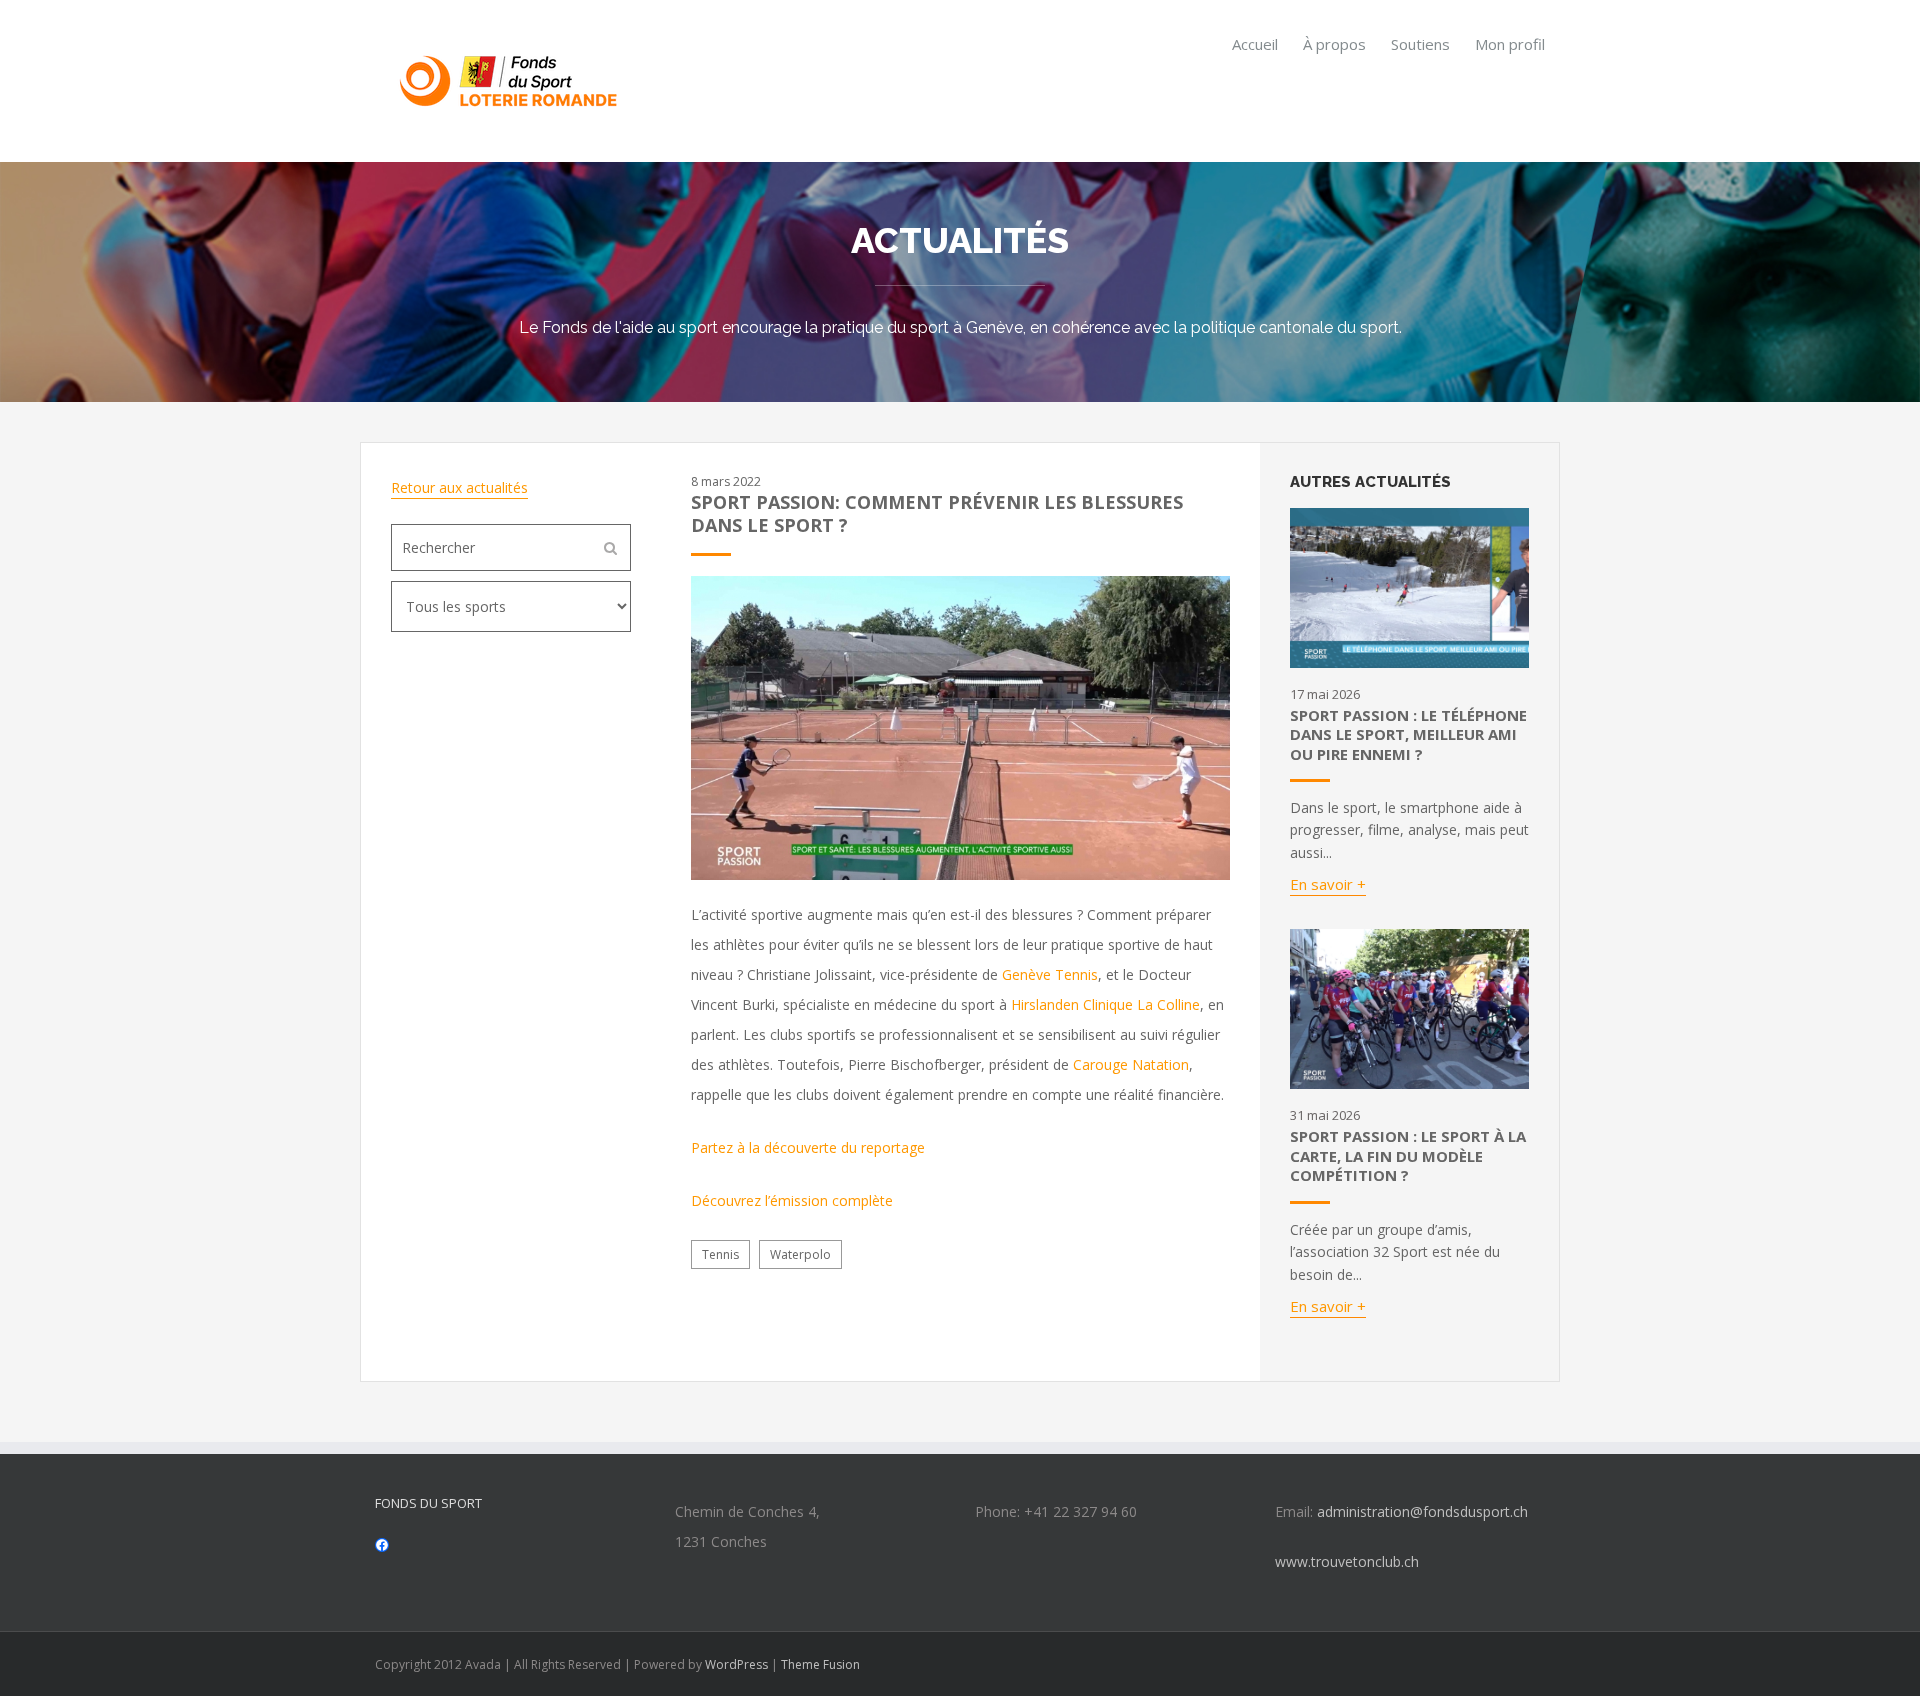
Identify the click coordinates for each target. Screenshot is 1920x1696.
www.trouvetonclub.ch (1347, 1561)
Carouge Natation (1131, 1064)
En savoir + (1328, 884)
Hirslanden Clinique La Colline (1105, 1004)
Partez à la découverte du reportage (808, 1147)
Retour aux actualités (459, 487)
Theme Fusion (820, 1664)
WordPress (736, 1664)
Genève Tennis (1050, 974)
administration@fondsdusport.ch (1422, 1511)
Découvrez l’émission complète (792, 1200)
